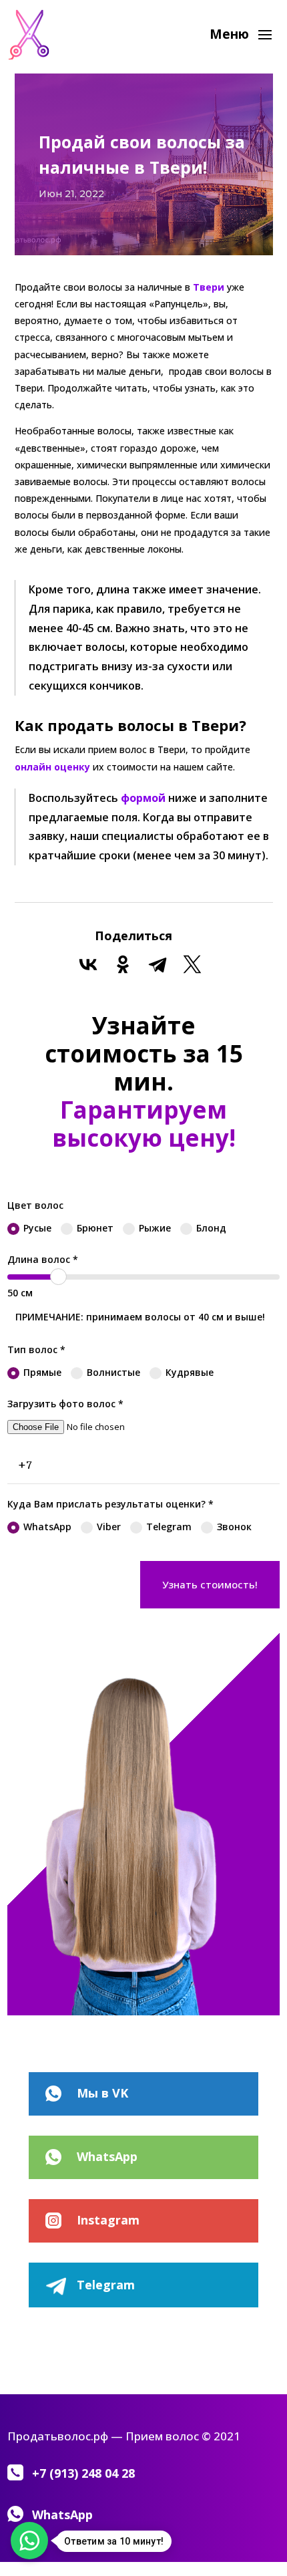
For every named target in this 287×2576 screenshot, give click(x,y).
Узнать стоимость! (210, 1584)
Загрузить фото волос (65, 1404)
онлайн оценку (52, 767)
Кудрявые (190, 1372)
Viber (109, 1527)
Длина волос (43, 1259)
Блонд (211, 1228)
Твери (207, 287)
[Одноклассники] (123, 964)
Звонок (234, 1527)
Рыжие (155, 1228)
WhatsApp (47, 1527)
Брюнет (95, 1228)
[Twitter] (192, 964)
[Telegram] (158, 964)
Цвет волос (35, 1205)
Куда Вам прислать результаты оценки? (110, 1504)
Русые (37, 1228)
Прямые (42, 1372)
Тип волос (36, 1349)
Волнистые (113, 1372)
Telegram (169, 1527)
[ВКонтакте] (88, 964)
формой (143, 798)
